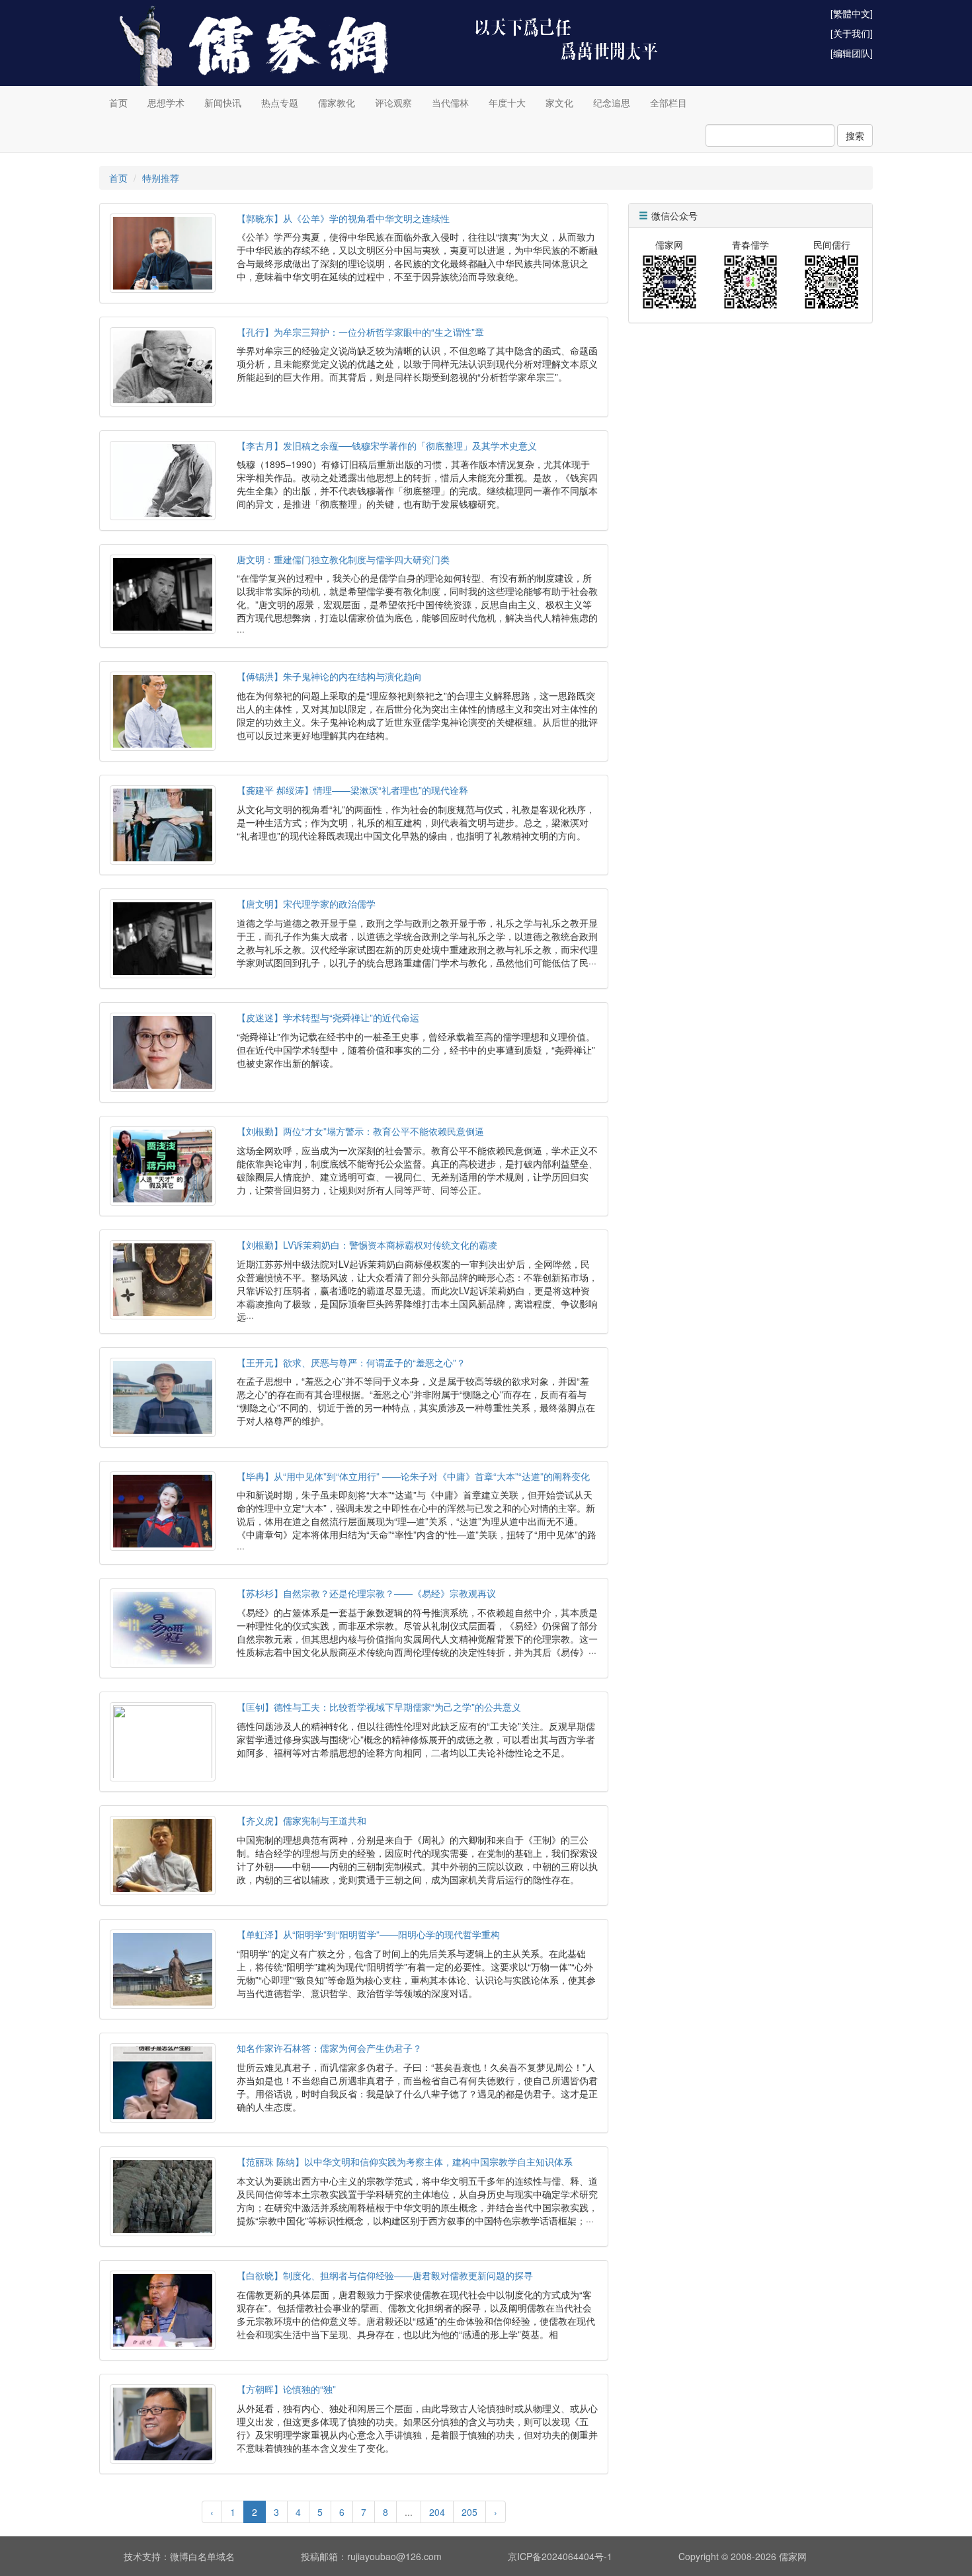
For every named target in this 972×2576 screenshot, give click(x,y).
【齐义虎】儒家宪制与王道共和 (302, 1820)
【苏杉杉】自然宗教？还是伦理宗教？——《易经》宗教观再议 (366, 1593)
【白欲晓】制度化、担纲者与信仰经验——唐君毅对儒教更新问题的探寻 (385, 2275)
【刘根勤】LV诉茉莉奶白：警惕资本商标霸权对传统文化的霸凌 (367, 1245)
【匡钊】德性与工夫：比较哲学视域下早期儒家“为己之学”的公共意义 (379, 1707)
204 (437, 2512)
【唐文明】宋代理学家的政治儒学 (306, 904)
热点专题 (280, 102)
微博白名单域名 (202, 2556)
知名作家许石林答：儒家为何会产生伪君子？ (329, 2048)
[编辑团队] (852, 53)
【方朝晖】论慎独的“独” (286, 2389)
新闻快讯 (223, 102)
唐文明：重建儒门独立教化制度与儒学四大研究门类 (343, 559)
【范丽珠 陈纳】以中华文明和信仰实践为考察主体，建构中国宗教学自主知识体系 (405, 2162)
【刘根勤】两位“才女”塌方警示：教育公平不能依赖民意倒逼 (360, 1131)
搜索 (855, 136)
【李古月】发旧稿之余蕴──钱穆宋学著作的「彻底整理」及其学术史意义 (387, 446)
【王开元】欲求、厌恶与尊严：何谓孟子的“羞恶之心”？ (351, 1362)
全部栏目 (668, 102)
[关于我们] (852, 33)
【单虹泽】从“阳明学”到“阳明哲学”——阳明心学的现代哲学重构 (368, 1934)
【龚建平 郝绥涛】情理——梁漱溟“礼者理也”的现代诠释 (352, 790)
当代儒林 (450, 102)
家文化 (559, 102)
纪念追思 (612, 102)
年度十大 (507, 102)
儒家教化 (337, 102)
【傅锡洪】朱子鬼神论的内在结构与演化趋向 (329, 676)
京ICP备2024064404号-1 (560, 2556)
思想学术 (166, 102)
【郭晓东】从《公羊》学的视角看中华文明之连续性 (343, 218)
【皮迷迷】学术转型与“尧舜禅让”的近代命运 (328, 1017)
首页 (118, 102)
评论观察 (393, 102)
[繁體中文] (852, 13)
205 (469, 2512)
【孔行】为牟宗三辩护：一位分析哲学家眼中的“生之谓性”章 (360, 332)
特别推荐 (161, 178)
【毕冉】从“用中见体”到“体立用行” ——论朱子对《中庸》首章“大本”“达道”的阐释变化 (413, 1476)
